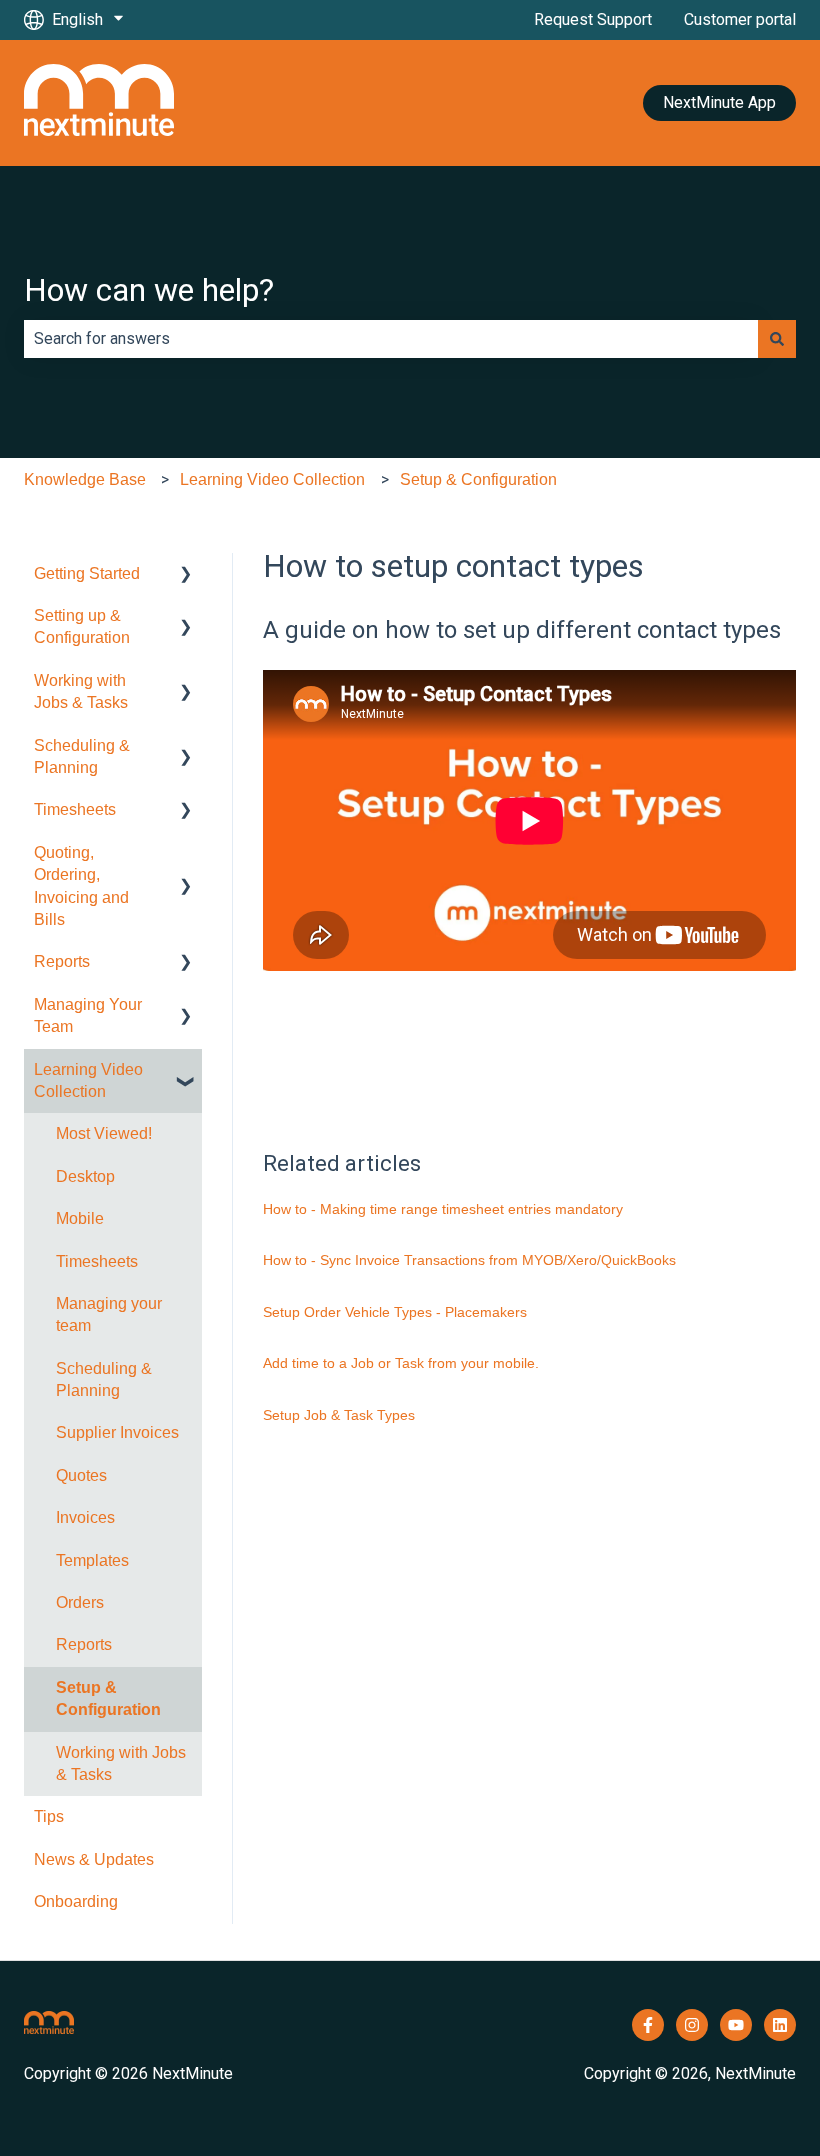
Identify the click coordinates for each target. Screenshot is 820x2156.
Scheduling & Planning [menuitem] (82, 756)
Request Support (593, 19)
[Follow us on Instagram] (692, 2025)
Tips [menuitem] (49, 1816)
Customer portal (740, 19)
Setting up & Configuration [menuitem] (82, 626)
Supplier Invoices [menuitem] (117, 1432)
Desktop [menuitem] (85, 1176)
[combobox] (391, 339)
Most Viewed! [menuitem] (104, 1133)
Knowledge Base (85, 479)
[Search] (777, 339)
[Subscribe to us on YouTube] (736, 2025)
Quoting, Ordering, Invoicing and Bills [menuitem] (81, 886)
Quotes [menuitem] (81, 1475)
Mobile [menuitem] (80, 1218)
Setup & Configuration (478, 479)
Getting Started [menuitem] (87, 573)
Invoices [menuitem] (85, 1517)
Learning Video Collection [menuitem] (88, 1080)
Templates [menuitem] (92, 1560)
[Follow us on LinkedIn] (780, 2025)
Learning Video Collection (272, 479)
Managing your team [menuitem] (109, 1314)
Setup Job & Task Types (339, 1415)
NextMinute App (719, 102)
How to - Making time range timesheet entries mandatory (443, 1209)
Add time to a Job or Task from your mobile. (401, 1363)
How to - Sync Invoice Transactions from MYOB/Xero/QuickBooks (469, 1260)
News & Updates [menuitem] (94, 1859)
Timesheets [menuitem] (75, 809)
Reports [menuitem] (62, 961)
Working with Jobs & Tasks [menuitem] (81, 691)
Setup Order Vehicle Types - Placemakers (395, 1312)
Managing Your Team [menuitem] (88, 1015)
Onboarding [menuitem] (76, 1901)
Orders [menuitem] (80, 1602)
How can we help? (149, 290)
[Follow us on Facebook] (648, 2025)
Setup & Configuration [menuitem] (108, 1698)
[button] (186, 575)
